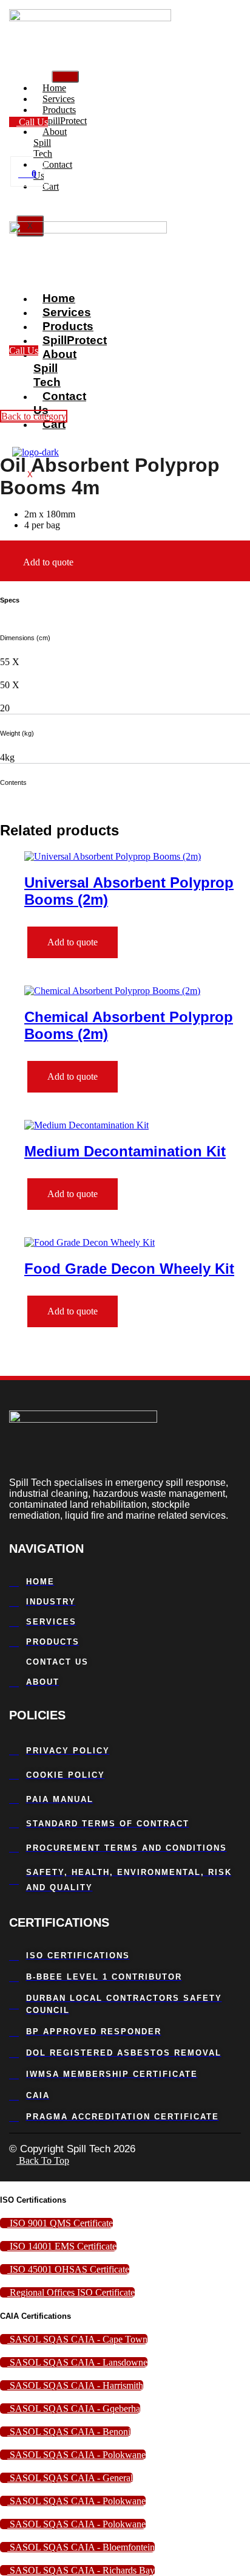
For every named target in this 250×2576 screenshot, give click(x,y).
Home (59, 298)
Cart (51, 186)
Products (68, 326)
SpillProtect (75, 340)
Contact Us (53, 170)
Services (67, 312)
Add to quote (48, 562)
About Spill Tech (50, 143)
